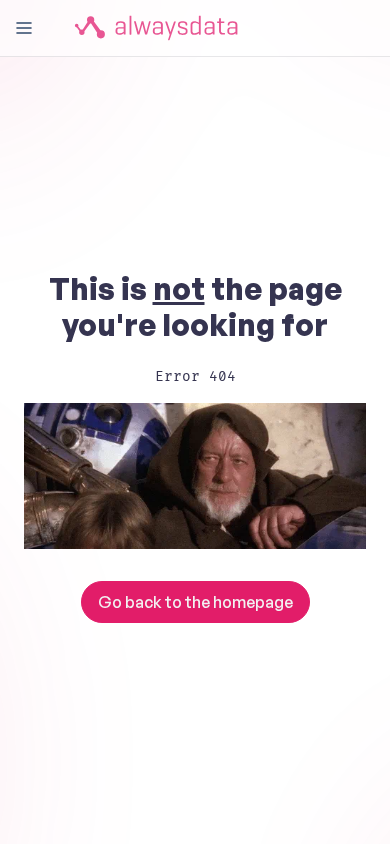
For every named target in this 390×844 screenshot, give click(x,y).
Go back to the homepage (195, 602)
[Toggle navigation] (24, 28)
